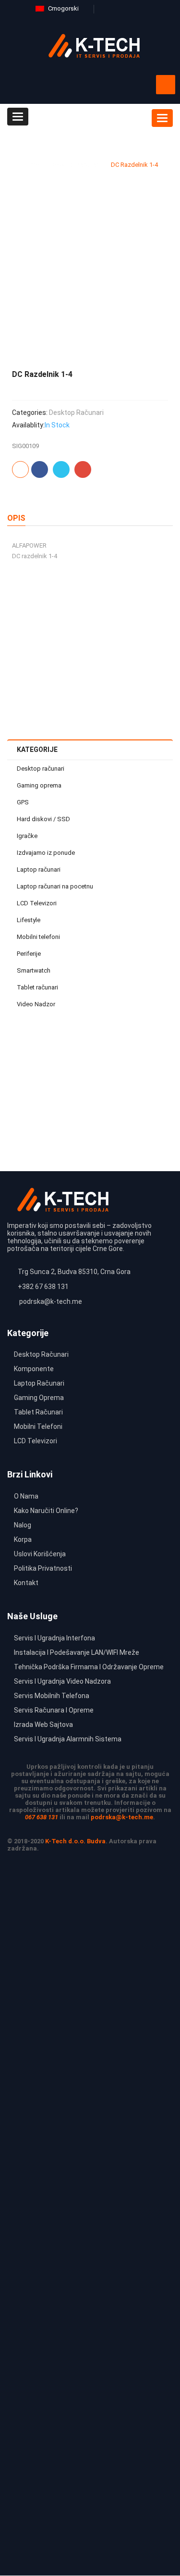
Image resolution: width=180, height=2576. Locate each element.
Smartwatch (34, 970)
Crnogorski (63, 8)
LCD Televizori (37, 903)
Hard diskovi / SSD (43, 819)
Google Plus (83, 469)
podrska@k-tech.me (122, 1817)
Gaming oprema (39, 785)
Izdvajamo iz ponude (46, 853)
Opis (16, 518)
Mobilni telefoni (38, 937)
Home (31, 165)
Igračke (27, 836)
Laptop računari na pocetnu (55, 886)
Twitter (61, 469)
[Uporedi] (20, 469)
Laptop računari (39, 869)
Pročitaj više (137, 657)
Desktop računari (75, 165)
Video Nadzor (36, 1004)
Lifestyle (29, 920)
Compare (149, 637)
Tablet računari (37, 987)
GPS (23, 802)
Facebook (40, 469)
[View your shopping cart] (166, 85)
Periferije (29, 954)
